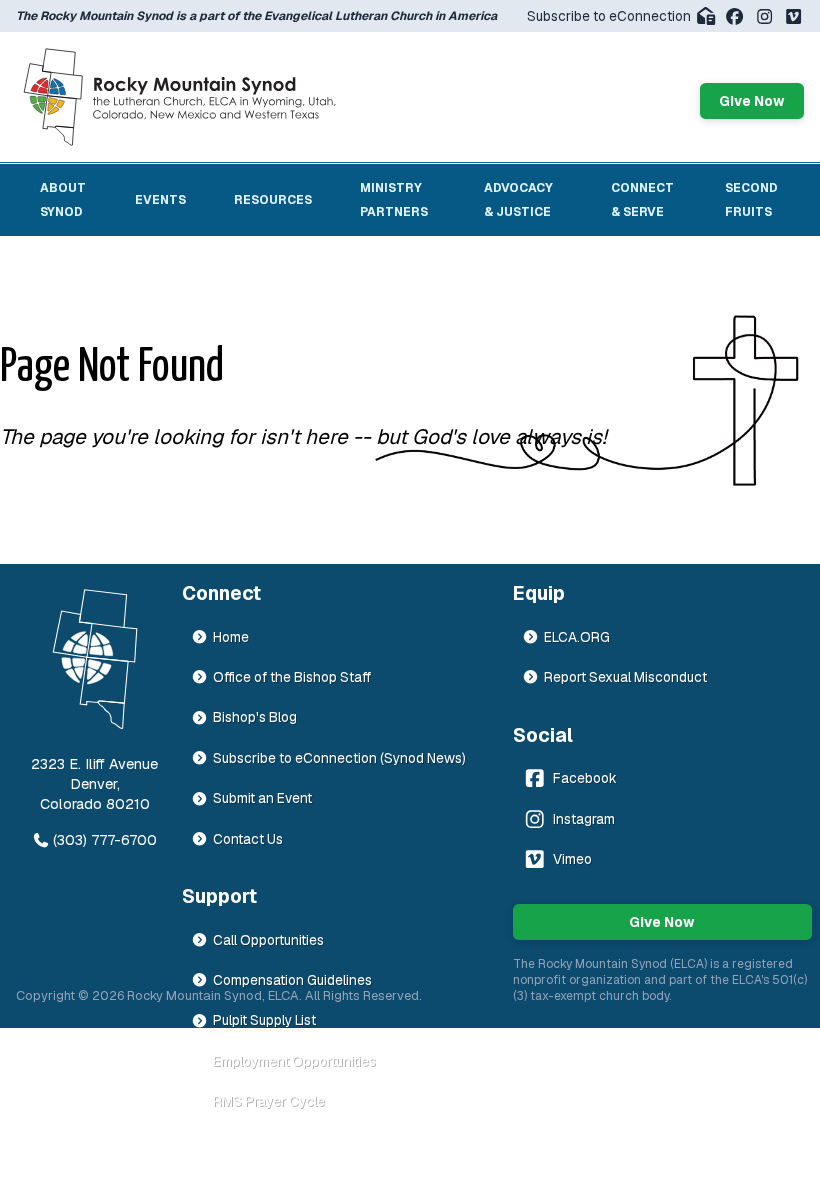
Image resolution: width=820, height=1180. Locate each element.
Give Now (752, 101)
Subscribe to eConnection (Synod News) (339, 758)
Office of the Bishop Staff (292, 677)
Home (231, 637)
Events (160, 200)
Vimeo (572, 859)
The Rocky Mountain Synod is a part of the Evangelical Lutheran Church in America (256, 16)
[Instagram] (764, 16)
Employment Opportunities (294, 1061)
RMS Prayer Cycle (269, 1101)
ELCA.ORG (577, 637)
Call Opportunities (268, 940)
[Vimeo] (793, 16)
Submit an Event (262, 798)
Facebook (585, 778)
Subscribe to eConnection (609, 16)
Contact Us (248, 839)
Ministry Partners (394, 200)
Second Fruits (751, 200)
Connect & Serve (642, 200)
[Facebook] (734, 16)
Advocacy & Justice (518, 200)
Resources (273, 200)
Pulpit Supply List (264, 1020)
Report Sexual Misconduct (625, 677)
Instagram (584, 819)
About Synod (63, 200)
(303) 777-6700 (105, 840)
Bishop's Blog (255, 717)
